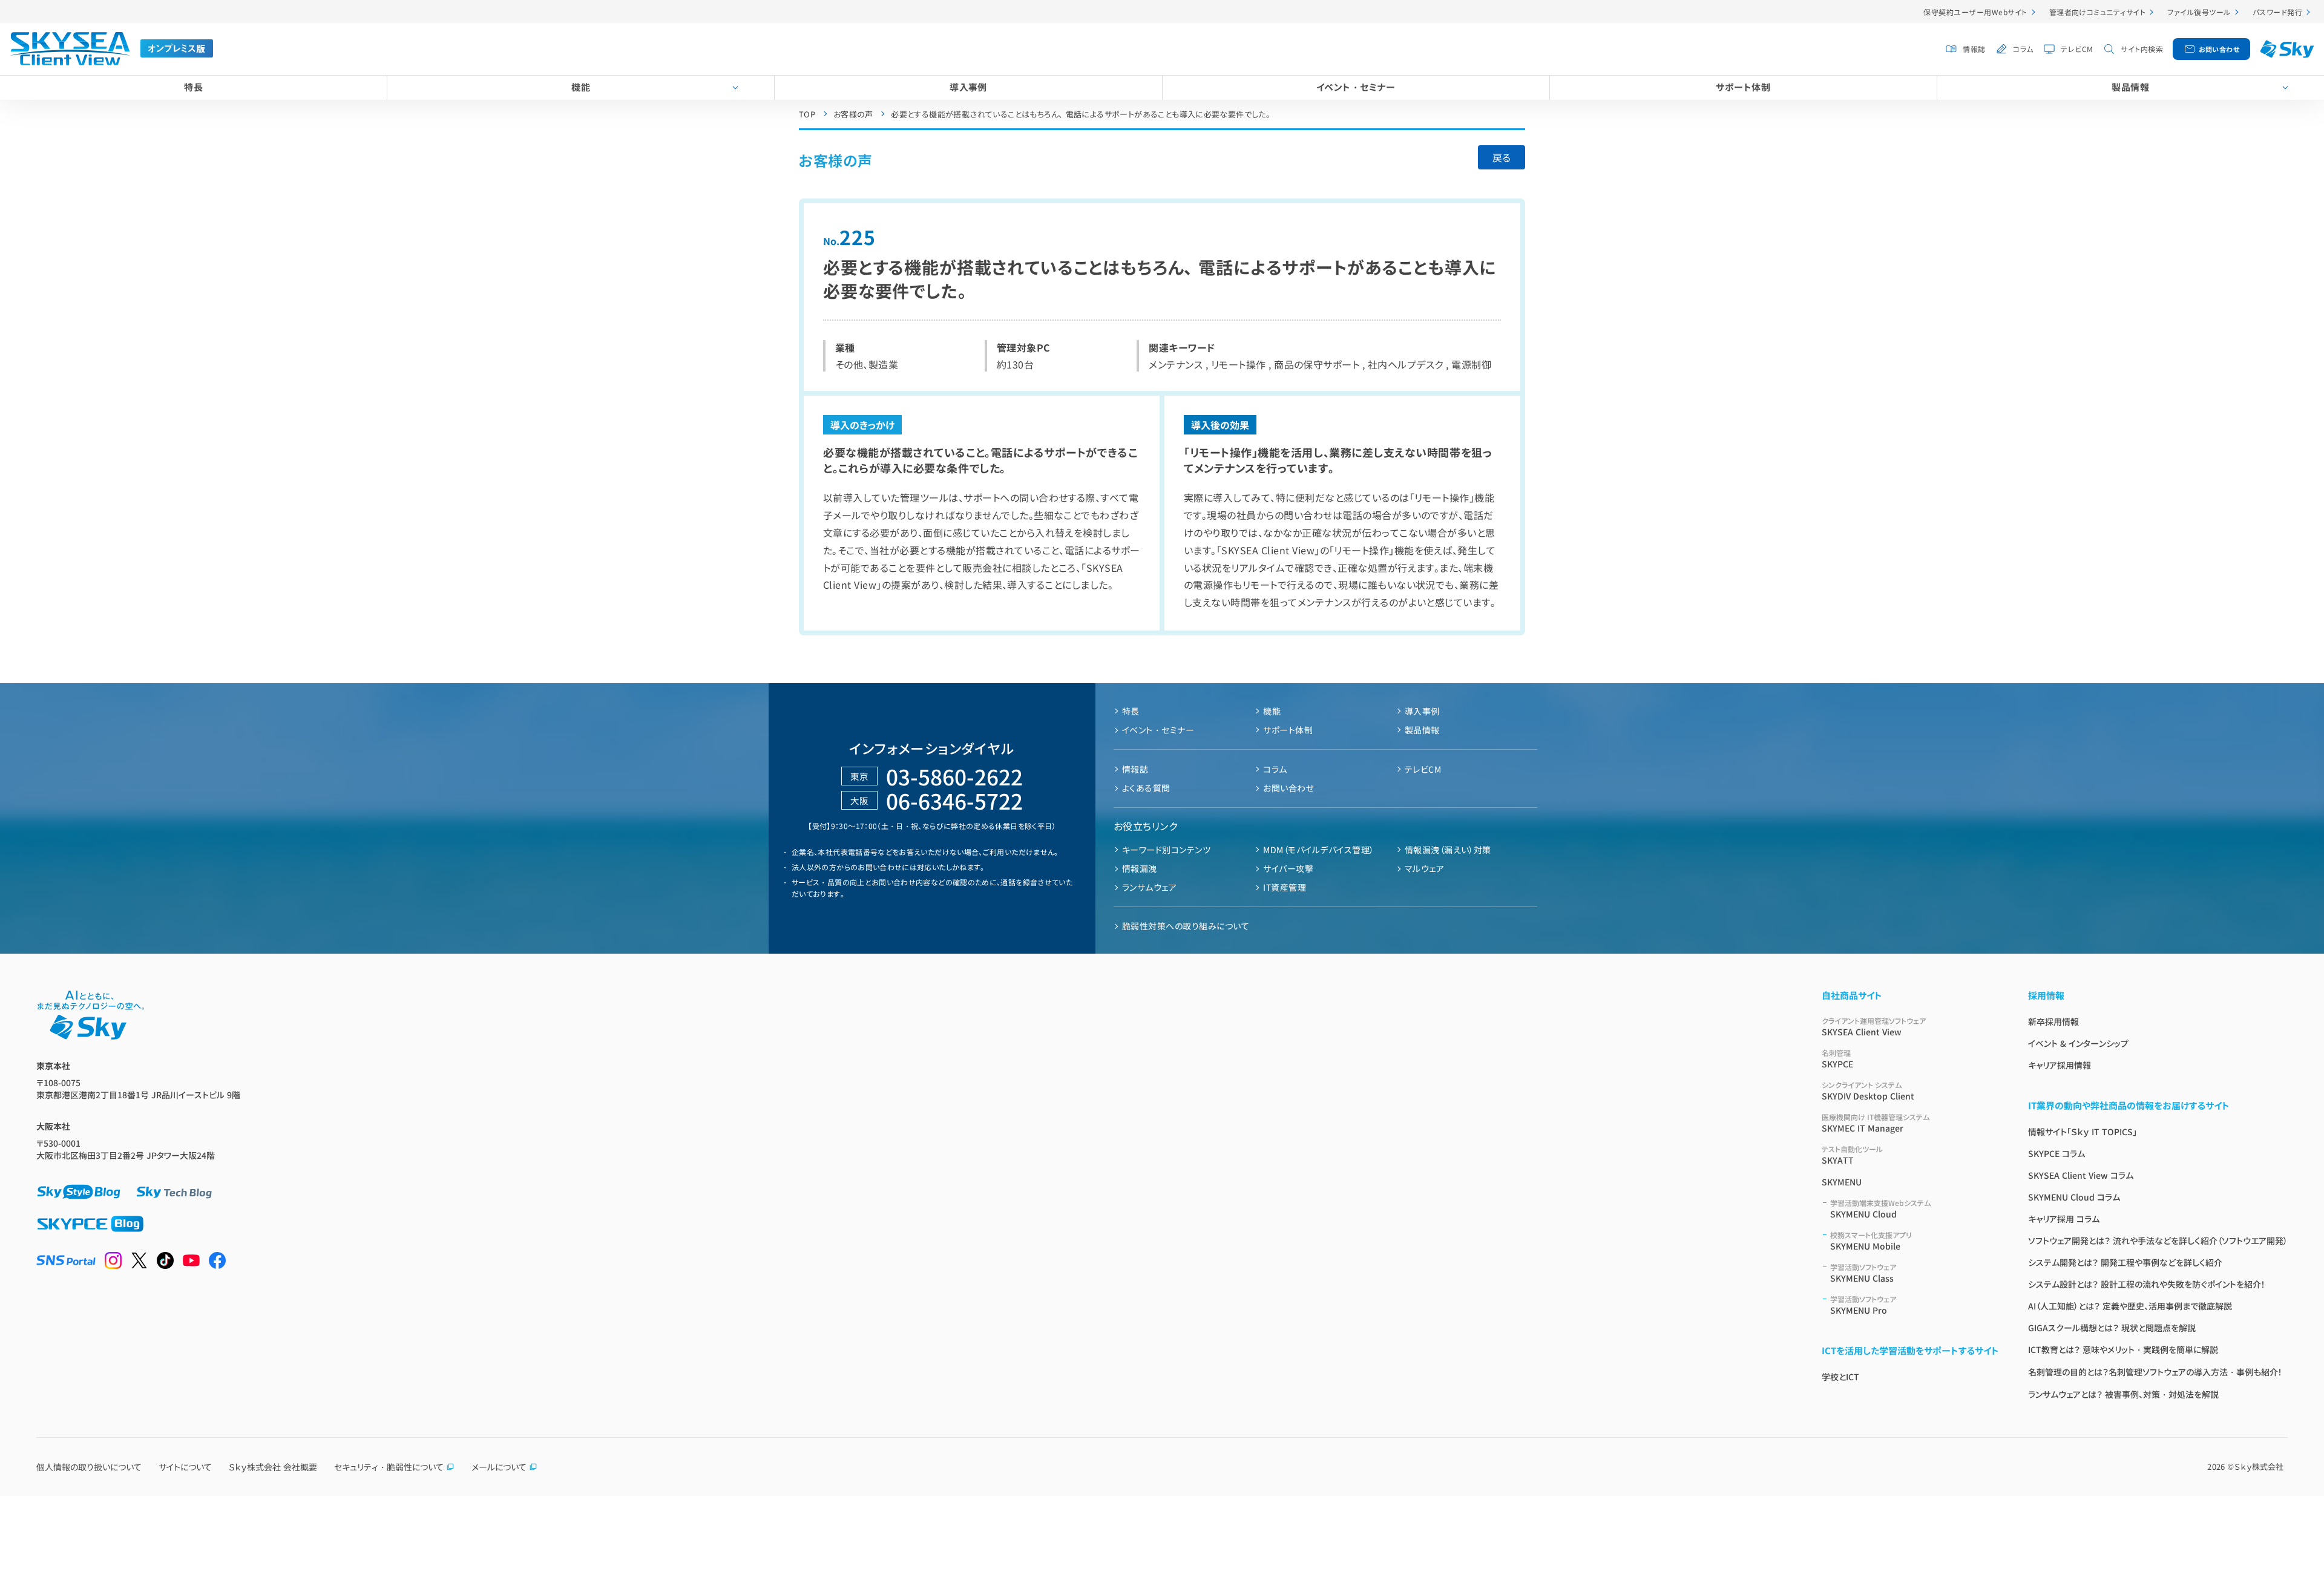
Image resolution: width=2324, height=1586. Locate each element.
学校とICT (1840, 1377)
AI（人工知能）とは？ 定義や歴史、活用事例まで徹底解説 (2130, 1306)
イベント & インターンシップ (2078, 1043)
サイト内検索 (2142, 49)
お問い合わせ (2219, 49)
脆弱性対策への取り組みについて (1186, 926)
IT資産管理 (1285, 887)
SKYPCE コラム (2056, 1153)
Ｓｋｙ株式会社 (2259, 1466)
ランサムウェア (1149, 887)
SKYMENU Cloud (1880, 1209)
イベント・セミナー (1356, 87)
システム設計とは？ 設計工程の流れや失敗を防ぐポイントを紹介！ (2147, 1284)
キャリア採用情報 (2060, 1065)
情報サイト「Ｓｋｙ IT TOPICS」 (2083, 1132)
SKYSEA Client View (1874, 1027)
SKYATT (1852, 1155)
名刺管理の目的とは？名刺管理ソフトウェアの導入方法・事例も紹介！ (2155, 1372)
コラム (2023, 49)
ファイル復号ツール (2199, 12)
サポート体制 (1743, 87)
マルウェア (1424, 868)
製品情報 (2130, 87)
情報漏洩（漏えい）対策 (1448, 850)
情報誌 (1974, 49)
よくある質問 (1146, 788)
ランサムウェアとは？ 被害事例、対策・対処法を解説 (2123, 1394)
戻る (1502, 157)
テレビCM (2077, 49)
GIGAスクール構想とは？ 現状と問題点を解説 (2112, 1328)
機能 (581, 87)
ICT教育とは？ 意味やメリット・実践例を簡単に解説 (2123, 1349)
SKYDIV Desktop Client (1868, 1091)
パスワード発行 (2277, 12)
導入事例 (968, 87)
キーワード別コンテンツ (1166, 850)
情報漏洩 (1140, 868)
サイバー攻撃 (1288, 868)
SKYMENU (1842, 1182)
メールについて (499, 1467)
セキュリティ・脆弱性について (389, 1467)
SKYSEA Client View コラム (2081, 1175)
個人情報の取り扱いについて (89, 1467)
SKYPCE (1837, 1059)
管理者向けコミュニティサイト (2098, 12)
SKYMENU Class (1863, 1273)
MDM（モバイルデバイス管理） (1318, 850)
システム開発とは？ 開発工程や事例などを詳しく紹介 (2125, 1262)
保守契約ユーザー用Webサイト (1975, 12)
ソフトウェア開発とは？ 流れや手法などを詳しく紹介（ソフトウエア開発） (2158, 1240)
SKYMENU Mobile (1871, 1241)
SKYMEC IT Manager (1876, 1123)
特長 (193, 87)
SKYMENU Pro (1863, 1305)
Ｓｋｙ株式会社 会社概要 (273, 1467)
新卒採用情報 (2053, 1021)
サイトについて (185, 1467)
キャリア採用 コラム (2064, 1219)
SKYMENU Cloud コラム (2074, 1197)
